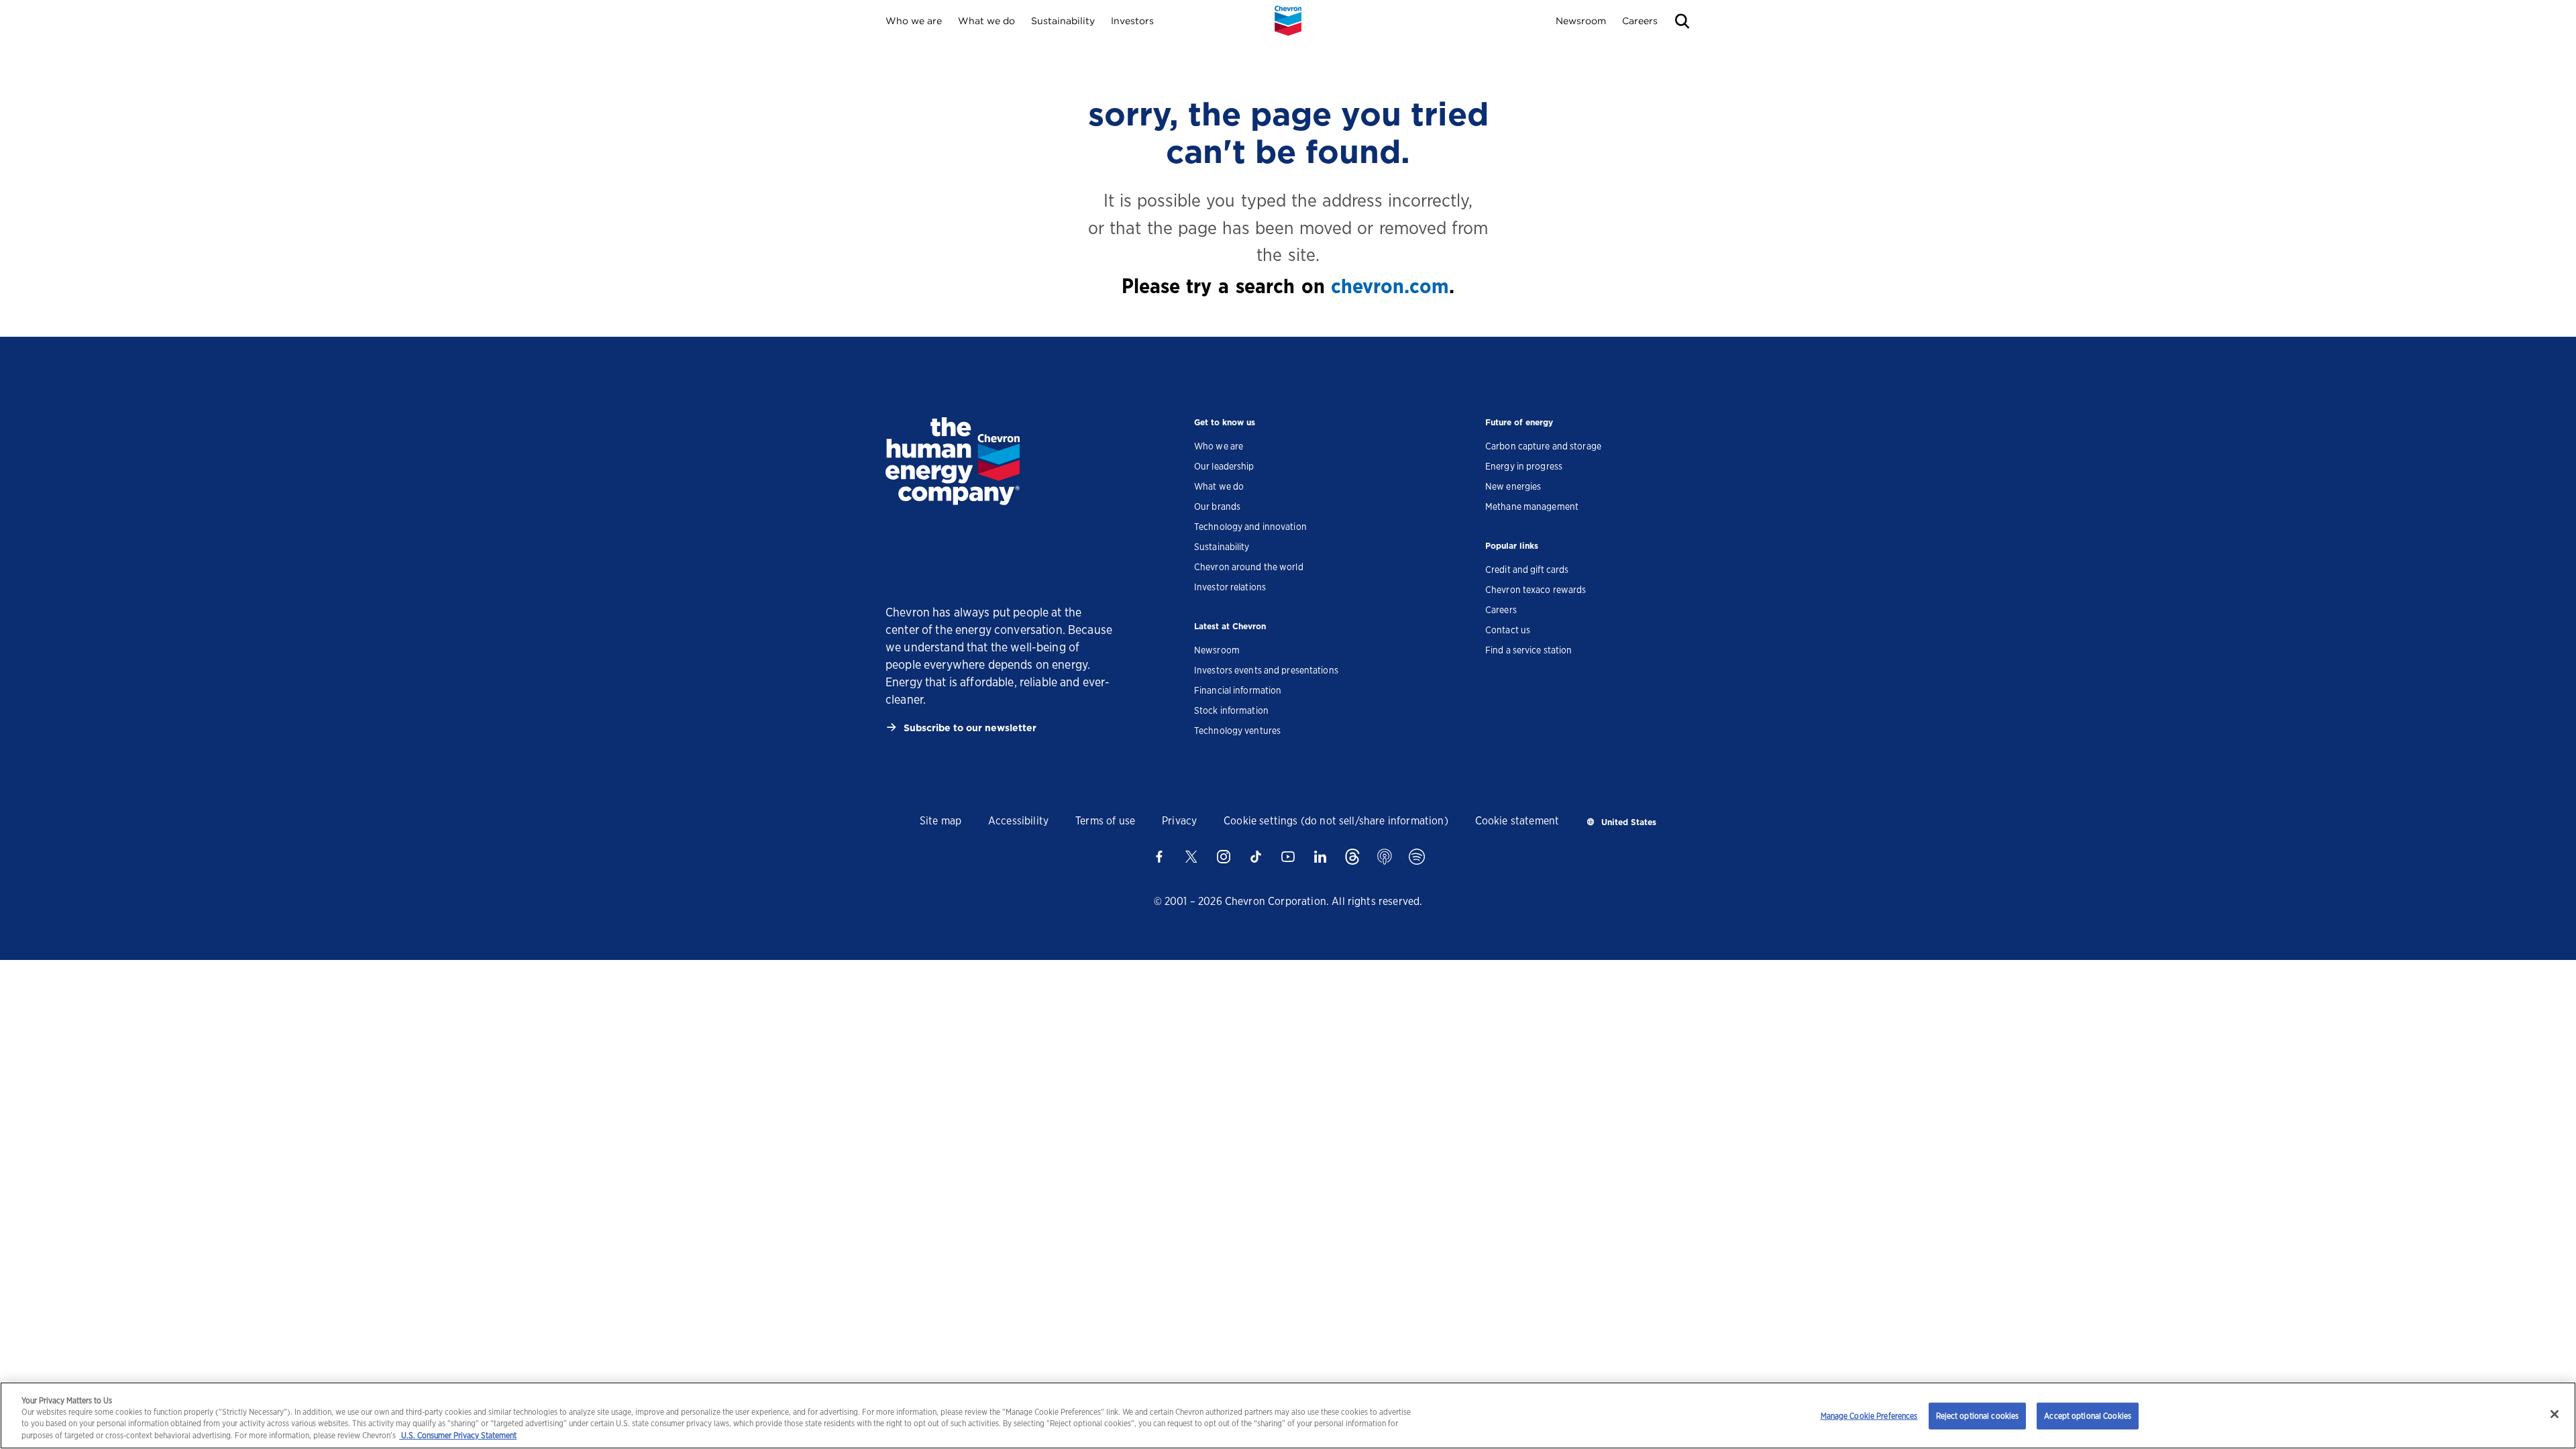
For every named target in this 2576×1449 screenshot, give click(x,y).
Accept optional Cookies (2088, 1416)
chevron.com (1390, 286)
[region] (1288, 1415)
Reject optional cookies (1978, 1416)
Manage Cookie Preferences (1869, 1416)
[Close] (2555, 1414)
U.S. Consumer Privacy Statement (458, 1436)
